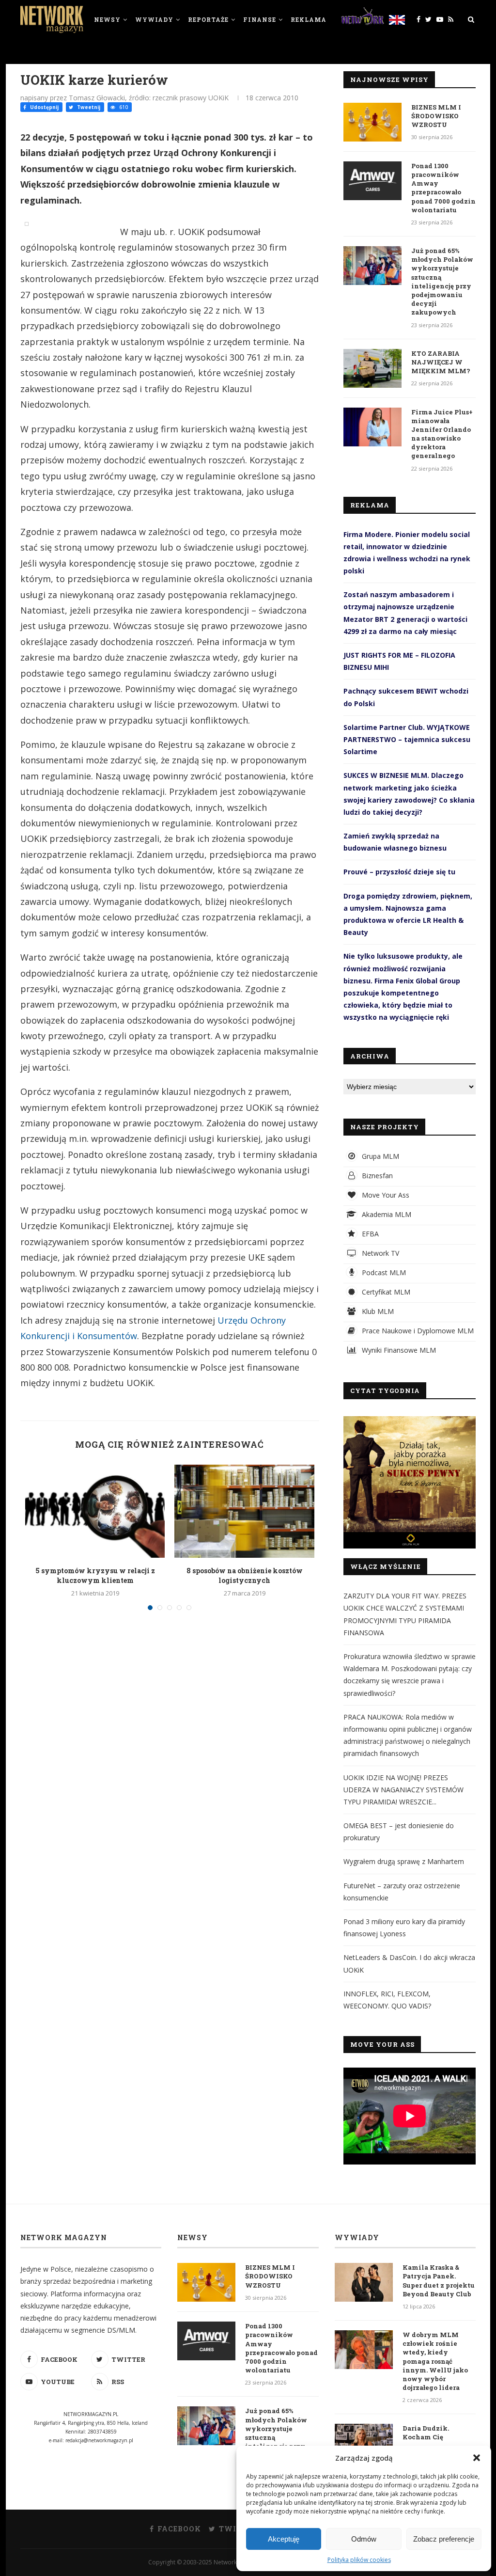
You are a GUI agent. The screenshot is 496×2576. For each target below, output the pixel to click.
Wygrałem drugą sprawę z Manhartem (404, 1861)
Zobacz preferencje (444, 2539)
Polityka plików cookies (359, 2560)
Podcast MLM (383, 1272)
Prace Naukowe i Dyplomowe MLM (417, 1331)
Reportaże (208, 19)
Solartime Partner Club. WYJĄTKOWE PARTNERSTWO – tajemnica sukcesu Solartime (407, 739)
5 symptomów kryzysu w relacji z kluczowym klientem (95, 1575)
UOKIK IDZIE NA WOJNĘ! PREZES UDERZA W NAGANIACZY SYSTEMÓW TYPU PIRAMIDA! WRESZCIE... (403, 1790)
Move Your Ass (385, 1195)
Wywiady (154, 19)
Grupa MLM (380, 1156)
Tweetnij (88, 107)
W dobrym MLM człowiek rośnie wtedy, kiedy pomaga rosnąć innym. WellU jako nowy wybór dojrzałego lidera (435, 2361)
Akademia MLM (386, 1214)
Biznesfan (376, 1176)
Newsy (107, 19)
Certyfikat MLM (385, 1292)
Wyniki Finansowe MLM (398, 1350)
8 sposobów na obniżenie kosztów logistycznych (245, 1575)
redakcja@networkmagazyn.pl (99, 2440)
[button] (477, 2458)
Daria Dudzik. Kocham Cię (426, 2433)
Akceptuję (284, 2539)
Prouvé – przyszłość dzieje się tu (399, 872)
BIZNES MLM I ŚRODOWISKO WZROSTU (436, 116)
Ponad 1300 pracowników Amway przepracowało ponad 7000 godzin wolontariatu (443, 188)
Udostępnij (44, 107)
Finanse (260, 19)
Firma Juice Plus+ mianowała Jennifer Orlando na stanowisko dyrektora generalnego (442, 434)
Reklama (309, 19)
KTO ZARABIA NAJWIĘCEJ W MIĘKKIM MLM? (441, 362)
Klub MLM (377, 1311)
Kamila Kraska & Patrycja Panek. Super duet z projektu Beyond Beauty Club (439, 2281)
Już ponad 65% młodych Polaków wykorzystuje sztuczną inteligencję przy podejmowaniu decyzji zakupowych (442, 281)
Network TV (380, 1253)
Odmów (364, 2539)
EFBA (369, 1234)
